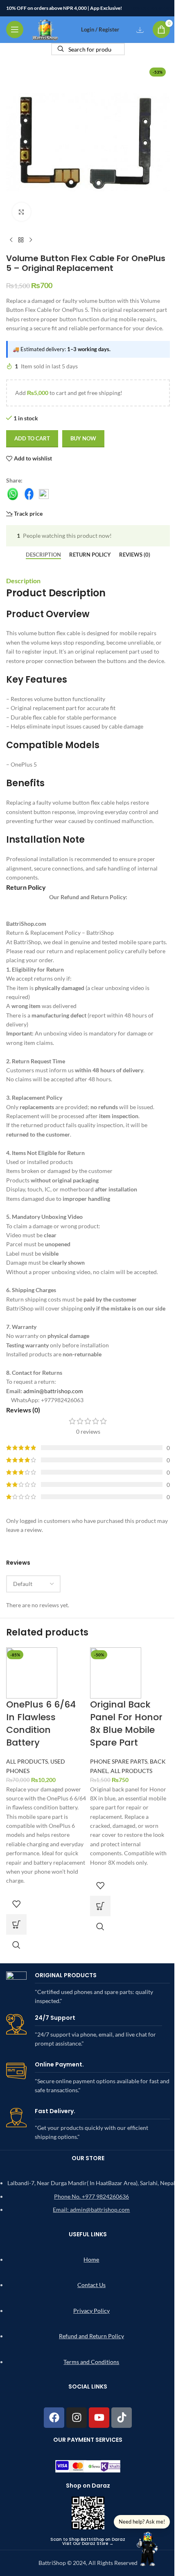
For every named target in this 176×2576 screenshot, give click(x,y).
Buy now (83, 438)
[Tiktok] (122, 2418)
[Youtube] (99, 2418)
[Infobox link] (88, 1989)
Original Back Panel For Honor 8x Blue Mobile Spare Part (126, 1723)
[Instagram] (77, 2418)
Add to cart (32, 438)
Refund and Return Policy (91, 2336)
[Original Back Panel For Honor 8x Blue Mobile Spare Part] (116, 1672)
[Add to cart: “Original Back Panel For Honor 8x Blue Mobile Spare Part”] (100, 1906)
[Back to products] (21, 240)
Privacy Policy (91, 2311)
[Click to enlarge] (21, 212)
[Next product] (31, 240)
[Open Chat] (148, 2548)
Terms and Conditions (91, 2362)
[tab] (43, 555)
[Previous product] (11, 240)
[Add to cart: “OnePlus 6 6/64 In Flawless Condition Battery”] (16, 1924)
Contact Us (91, 2285)
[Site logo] (45, 29)
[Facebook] (54, 2418)
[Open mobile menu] (15, 29)
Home (91, 2259)
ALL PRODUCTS (27, 1761)
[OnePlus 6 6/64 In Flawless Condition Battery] (32, 1672)
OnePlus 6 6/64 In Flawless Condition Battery (41, 1723)
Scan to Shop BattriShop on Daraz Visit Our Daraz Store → (88, 2541)
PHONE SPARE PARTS (119, 1761)
